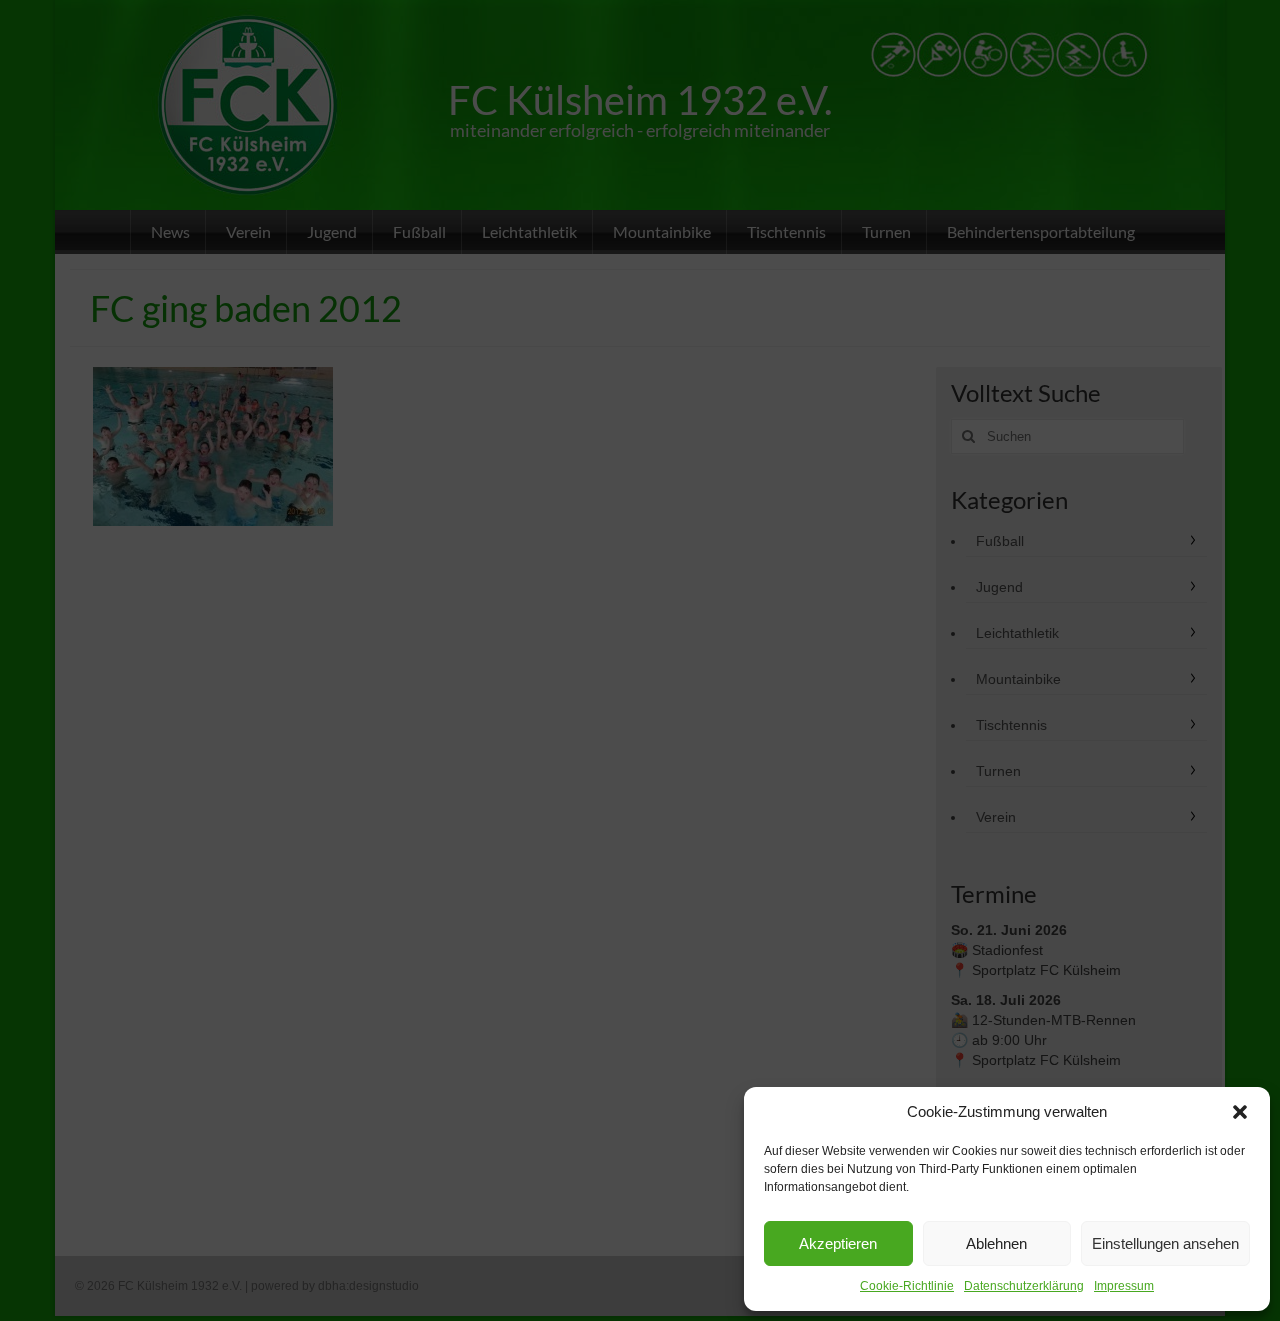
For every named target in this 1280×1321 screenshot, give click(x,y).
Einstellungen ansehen (1165, 1243)
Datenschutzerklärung (1024, 1286)
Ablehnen (996, 1243)
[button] (1240, 1112)
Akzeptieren (838, 1243)
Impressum (1124, 1286)
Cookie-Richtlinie (907, 1286)
